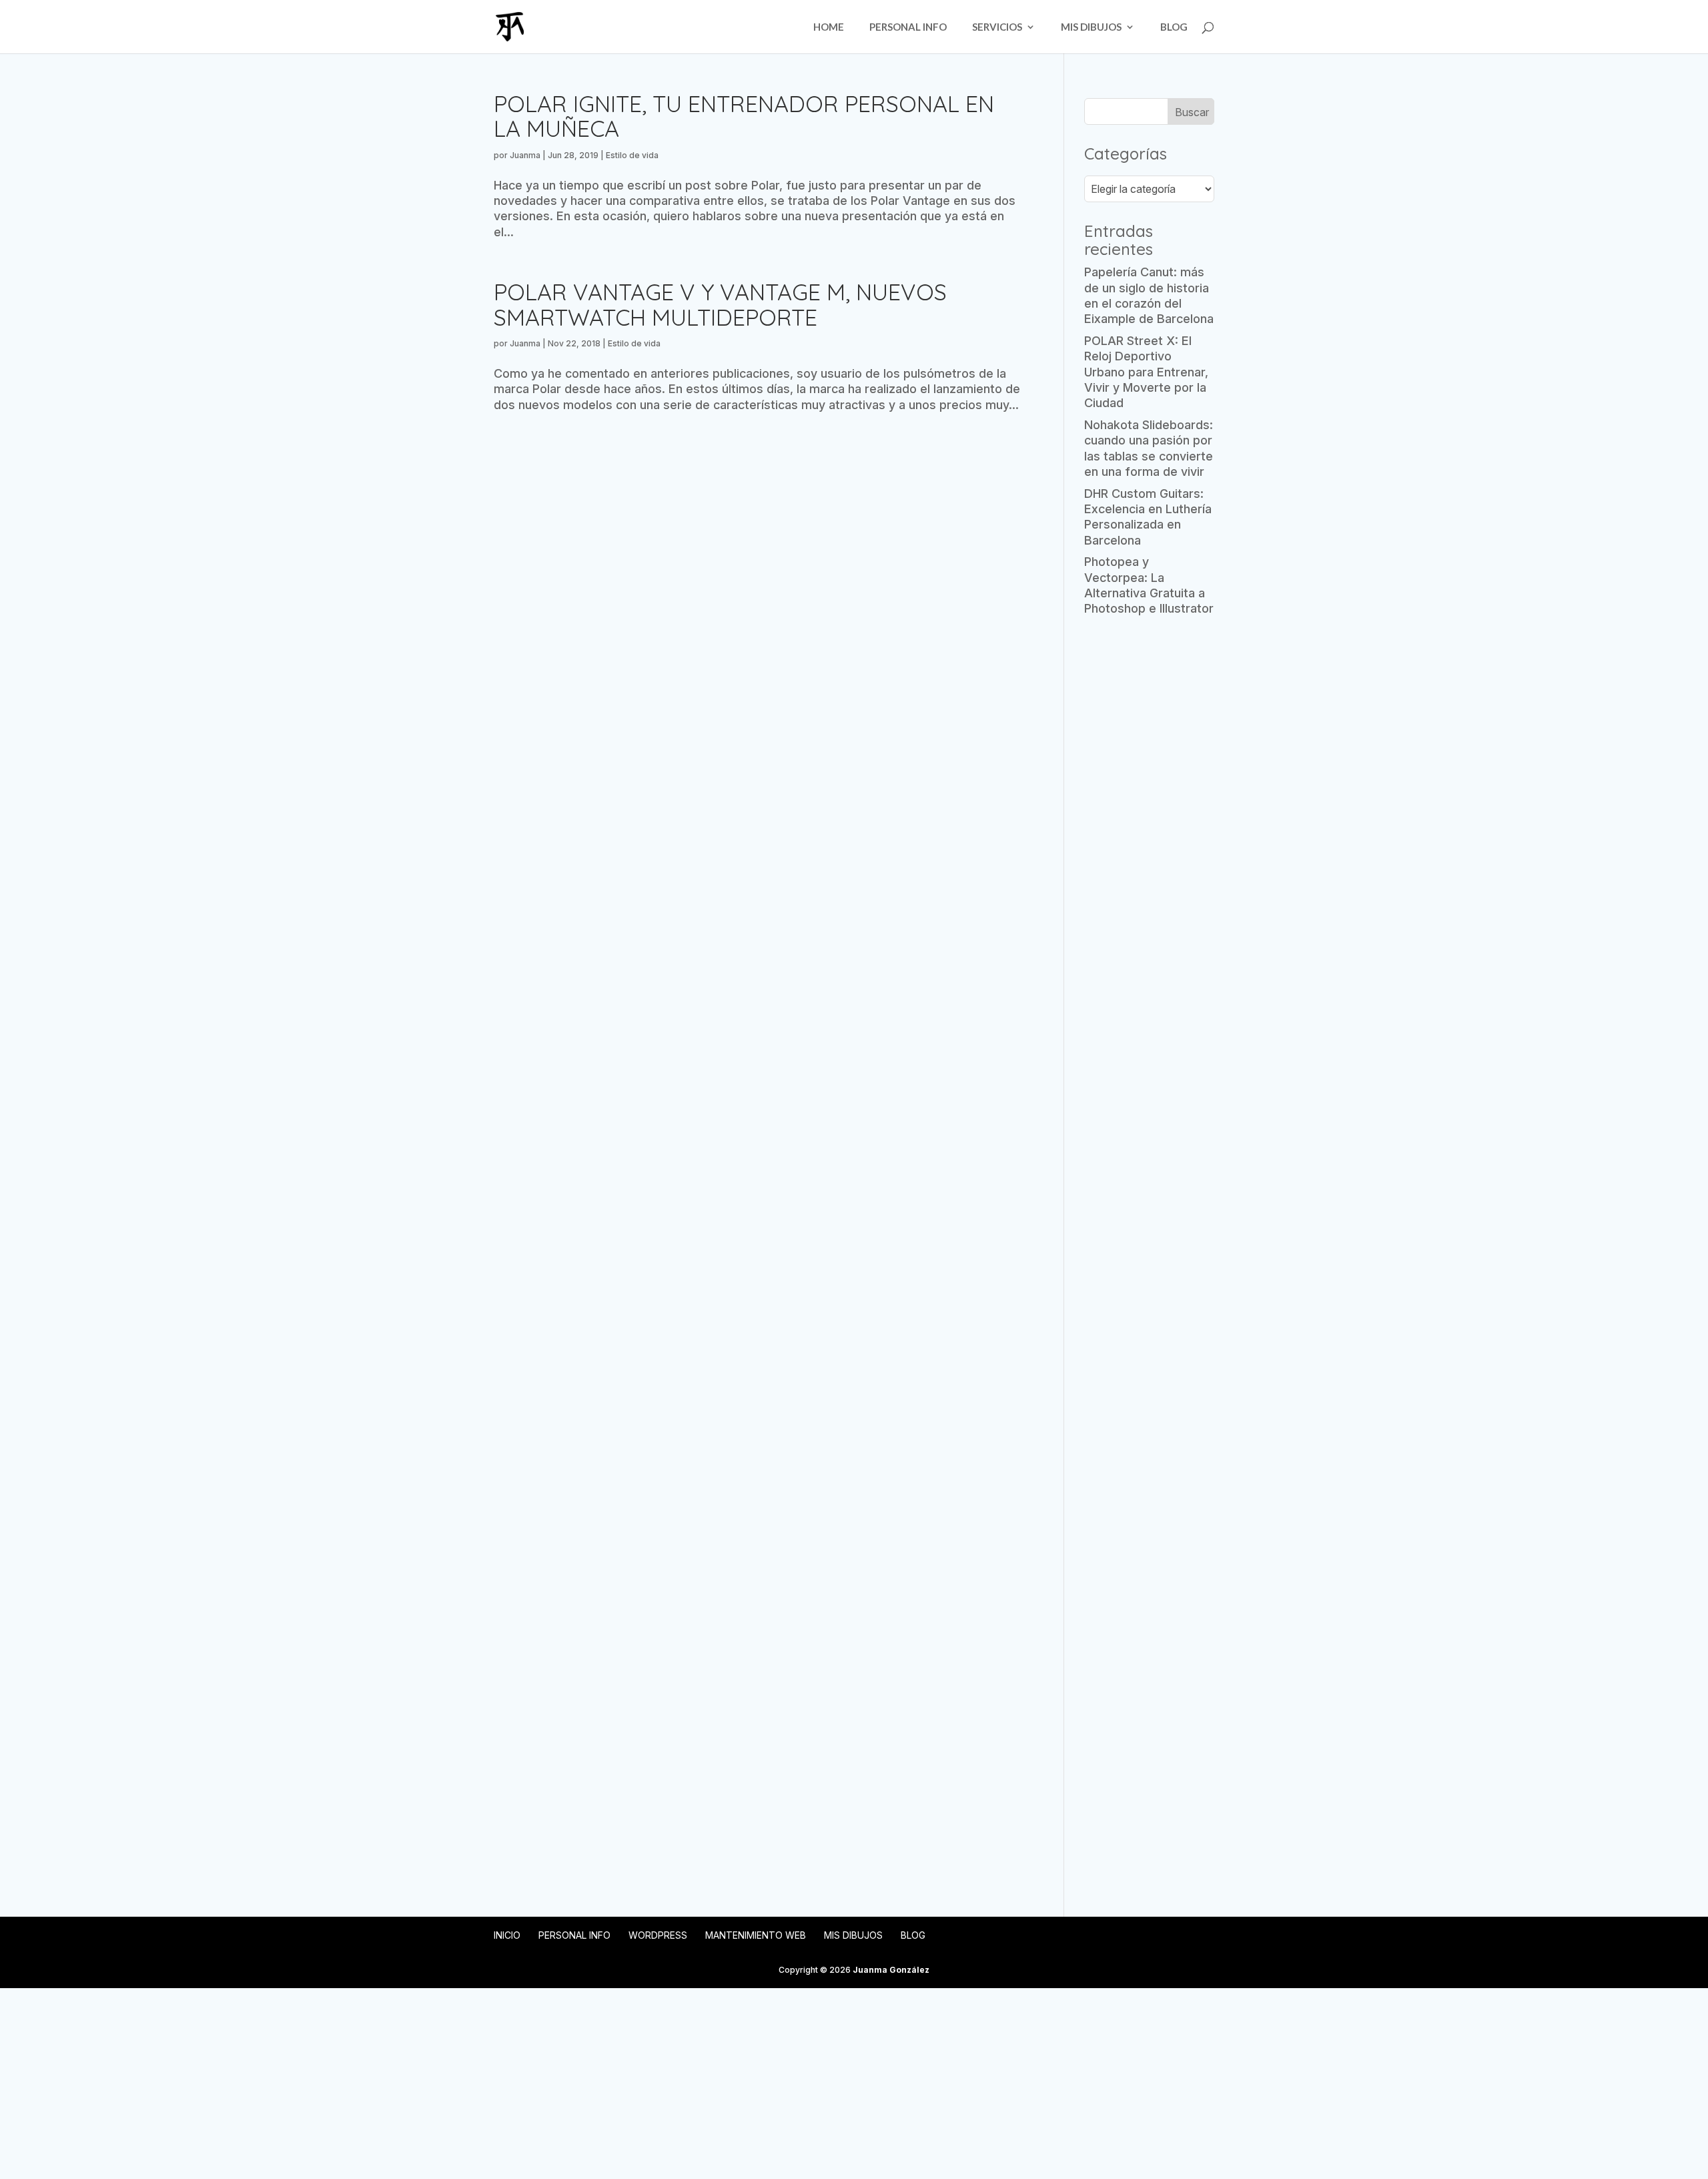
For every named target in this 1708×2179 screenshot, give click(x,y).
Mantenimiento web (756, 1935)
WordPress (658, 1935)
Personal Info (908, 27)
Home (829, 27)
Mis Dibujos (1091, 27)
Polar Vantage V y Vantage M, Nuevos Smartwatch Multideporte (720, 304)
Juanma (525, 155)
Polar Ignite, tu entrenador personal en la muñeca (744, 116)
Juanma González (891, 1970)
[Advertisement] (1149, 837)
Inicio (507, 1935)
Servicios (997, 27)
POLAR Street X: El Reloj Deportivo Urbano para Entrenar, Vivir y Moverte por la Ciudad (1146, 372)
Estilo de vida (632, 155)
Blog (1174, 27)
